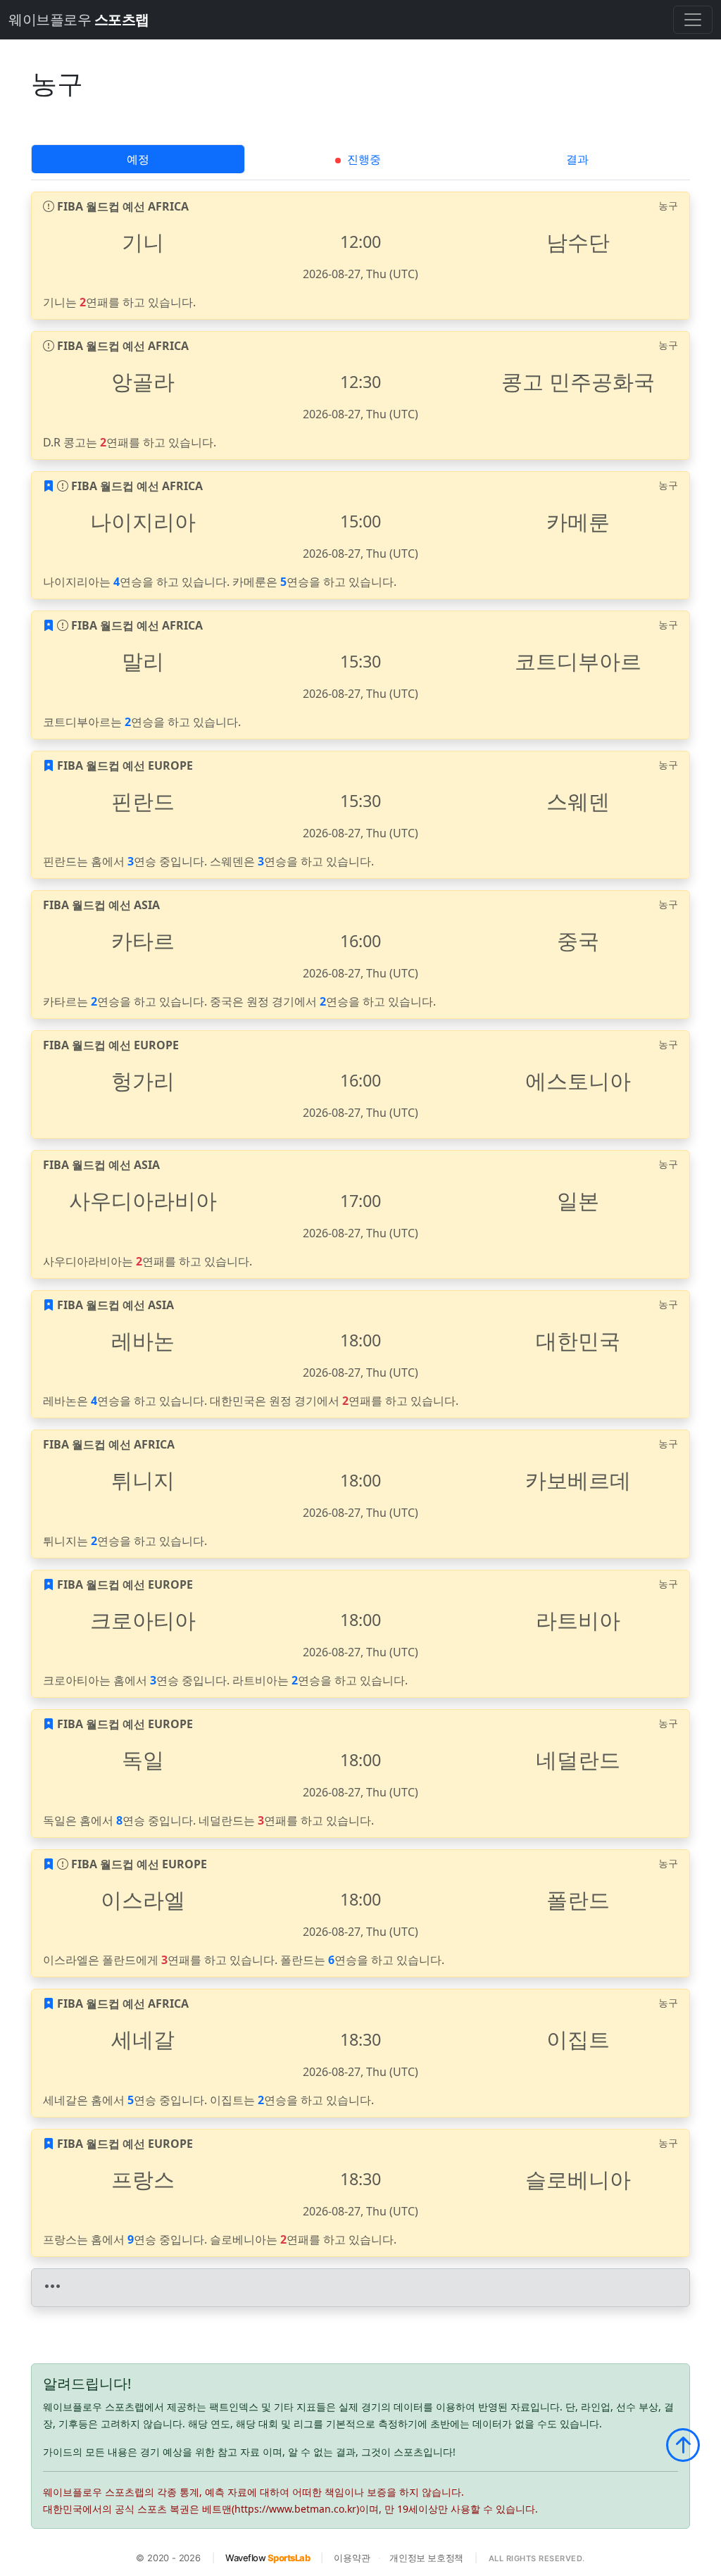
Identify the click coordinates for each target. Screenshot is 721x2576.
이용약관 (352, 2558)
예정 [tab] (138, 159)
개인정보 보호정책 (426, 2558)
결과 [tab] (577, 159)
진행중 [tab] (363, 159)
